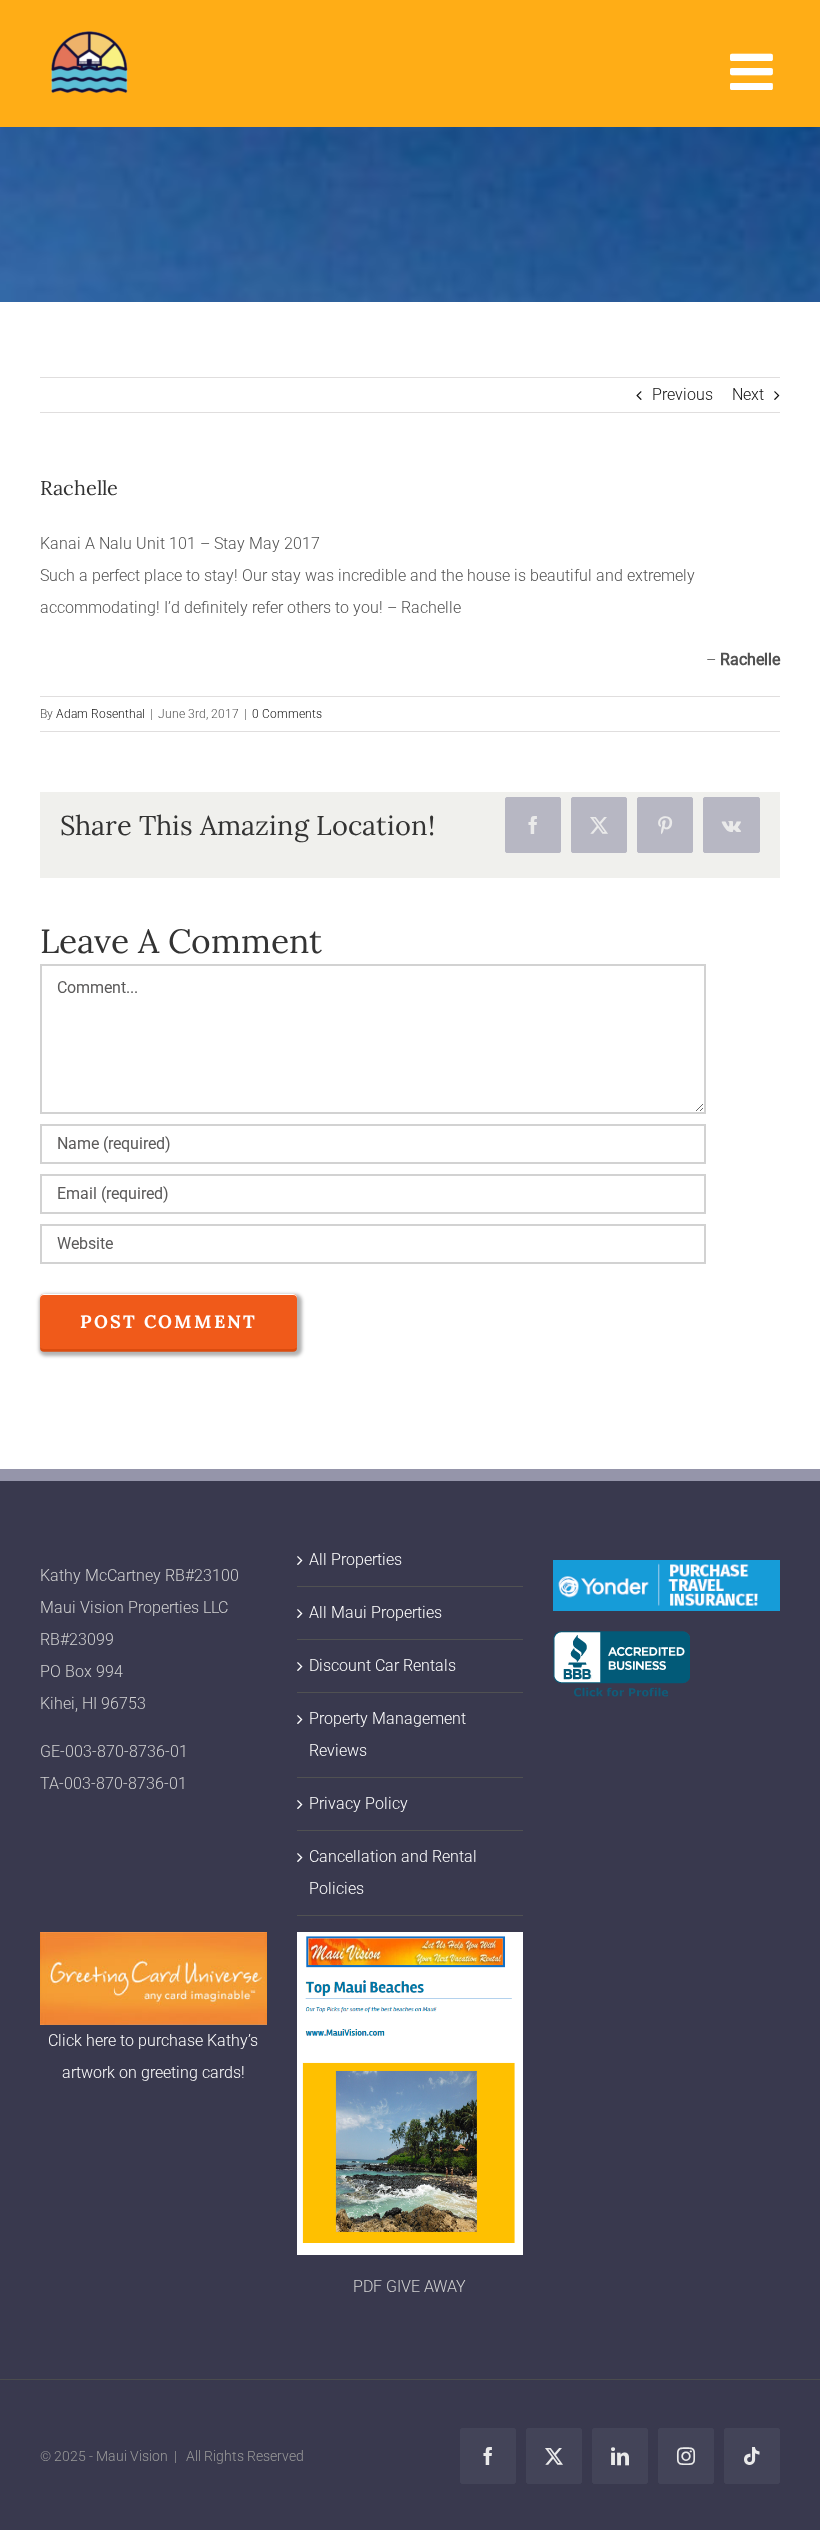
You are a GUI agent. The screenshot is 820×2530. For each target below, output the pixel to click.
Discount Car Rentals (382, 1665)
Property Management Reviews (387, 1734)
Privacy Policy (358, 1803)
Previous (682, 394)
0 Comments (287, 714)
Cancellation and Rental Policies (393, 1872)
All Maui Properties (375, 1612)
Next (748, 394)
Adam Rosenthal (100, 714)
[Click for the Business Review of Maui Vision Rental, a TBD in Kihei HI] (621, 1646)
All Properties (355, 1559)
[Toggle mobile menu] (755, 71)
